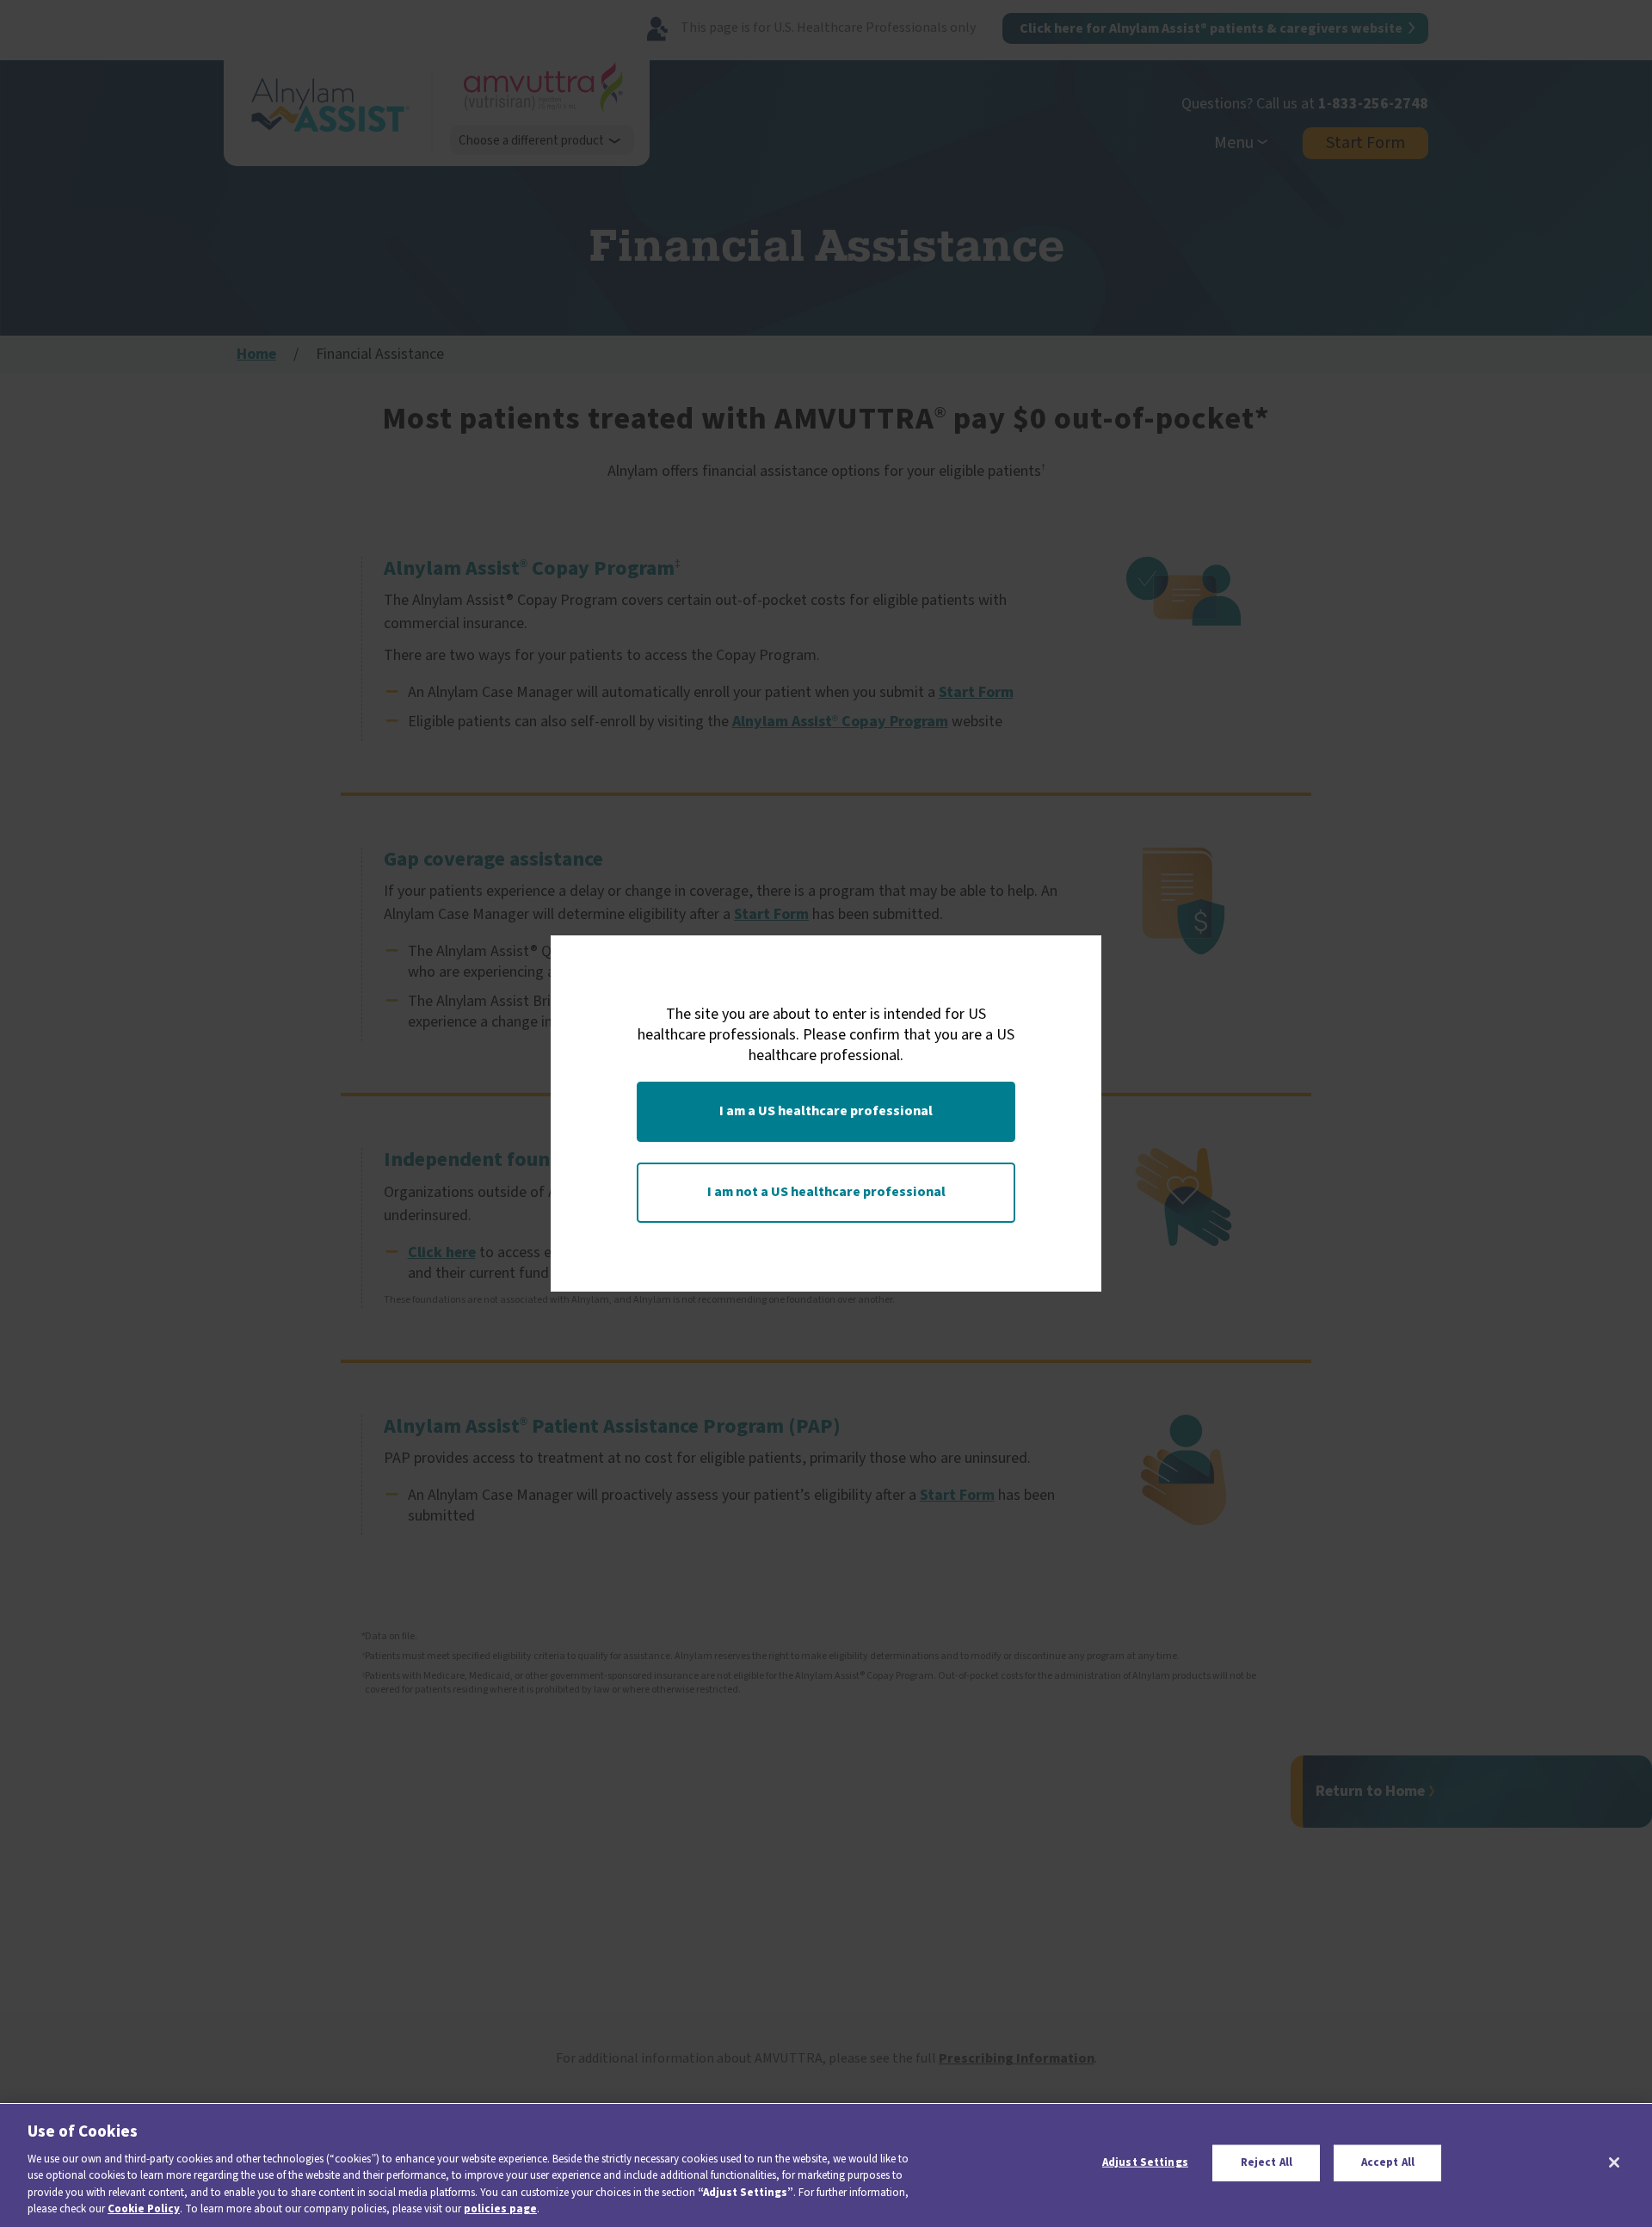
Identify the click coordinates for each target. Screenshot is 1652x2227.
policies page (500, 2209)
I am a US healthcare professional (826, 1111)
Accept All (1388, 2162)
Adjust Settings (1145, 2162)
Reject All (1267, 2162)
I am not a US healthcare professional (826, 1192)
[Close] (1614, 2162)
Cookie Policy (144, 2209)
